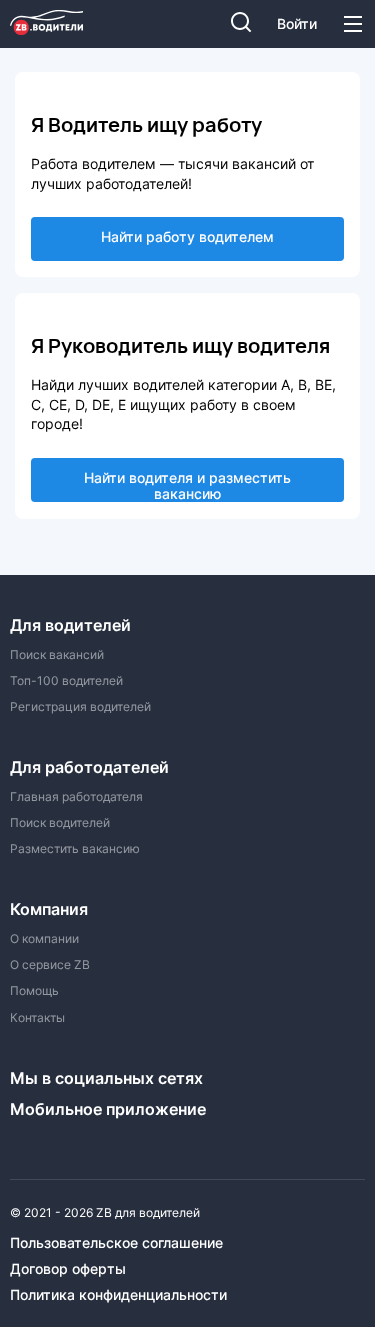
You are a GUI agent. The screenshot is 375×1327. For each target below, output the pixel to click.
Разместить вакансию (75, 849)
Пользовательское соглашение (116, 1243)
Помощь (34, 991)
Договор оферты (68, 1269)
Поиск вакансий (57, 655)
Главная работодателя (76, 797)
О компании (44, 939)
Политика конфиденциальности (118, 1295)
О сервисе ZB (50, 965)
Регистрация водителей (80, 707)
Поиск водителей (60, 823)
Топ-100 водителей (66, 681)
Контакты (37, 1018)
